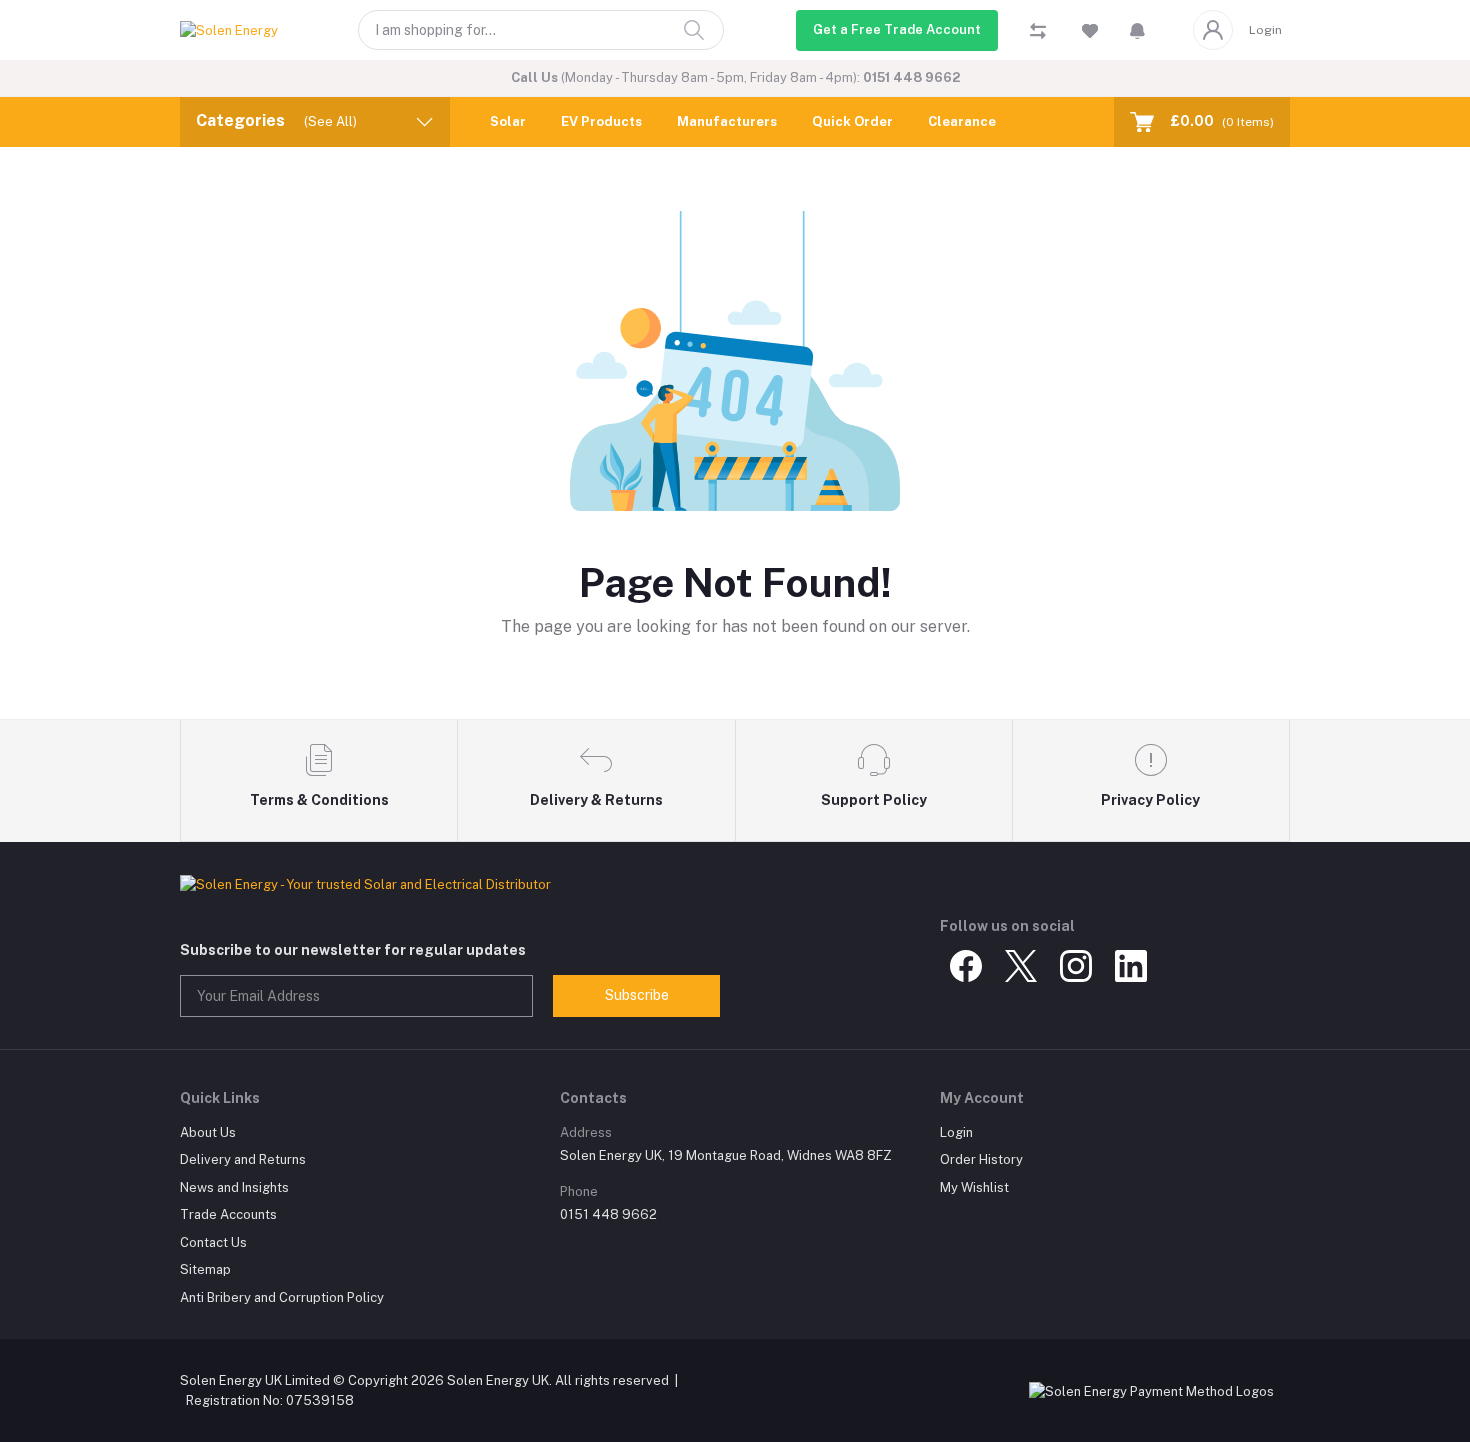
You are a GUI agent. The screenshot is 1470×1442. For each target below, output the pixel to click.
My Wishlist (974, 1187)
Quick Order (852, 121)
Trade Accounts (228, 1214)
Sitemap (205, 1269)
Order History (981, 1159)
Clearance (962, 121)
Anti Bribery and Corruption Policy (282, 1297)
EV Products (601, 121)
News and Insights (234, 1187)
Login (1265, 30)
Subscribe (637, 995)
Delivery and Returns (243, 1159)
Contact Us (213, 1242)
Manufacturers (727, 121)
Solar (508, 121)
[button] (1137, 30)
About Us (208, 1132)
